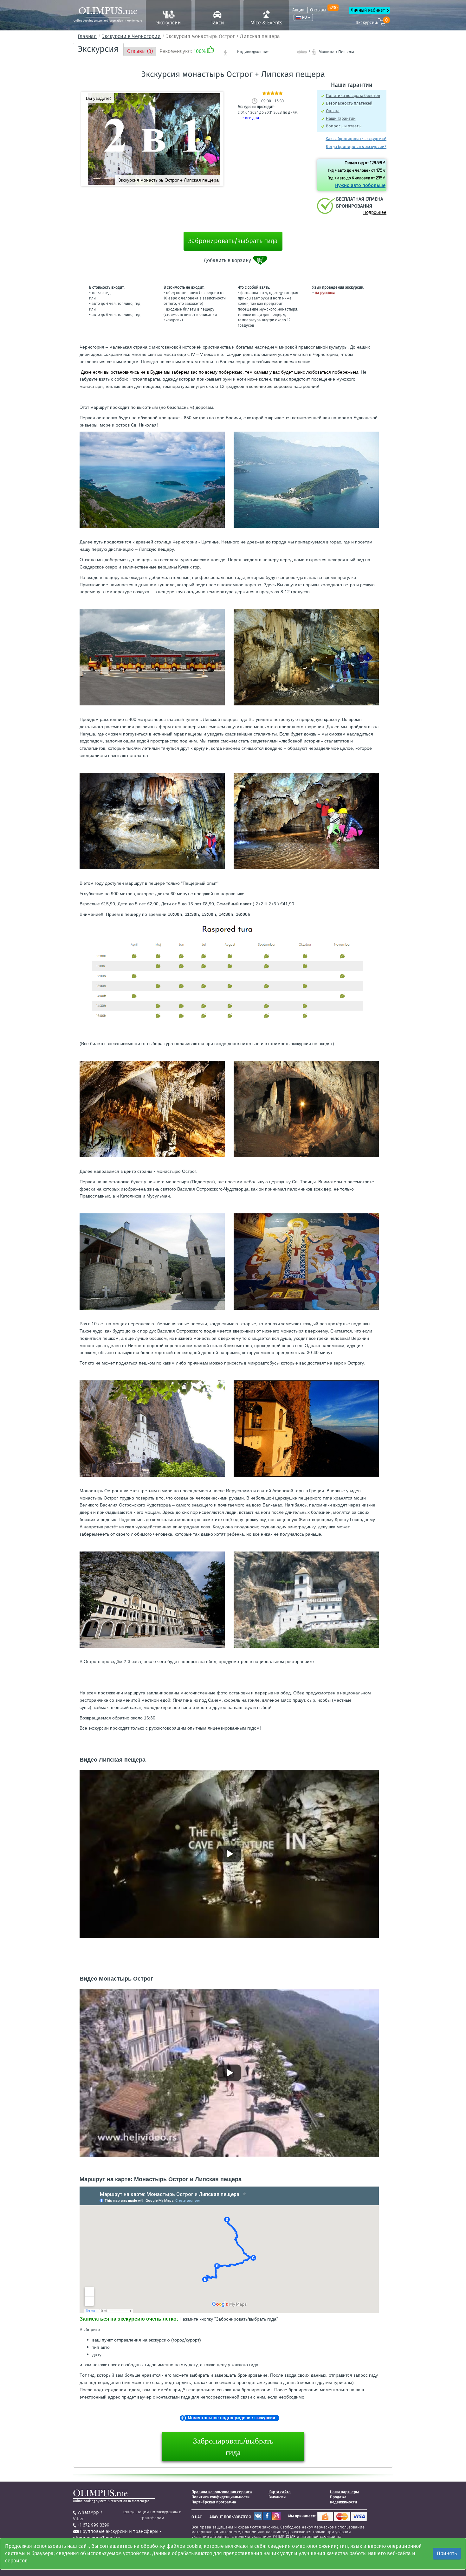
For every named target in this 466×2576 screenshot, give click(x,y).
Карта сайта (280, 2492)
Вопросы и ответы (344, 126)
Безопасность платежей (349, 103)
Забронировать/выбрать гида (233, 241)
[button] (216, 99)
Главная (87, 36)
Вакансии (277, 2497)
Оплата (333, 111)
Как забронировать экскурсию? (356, 139)
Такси (217, 23)
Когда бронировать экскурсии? (356, 147)
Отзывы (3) (140, 51)
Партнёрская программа (214, 2502)
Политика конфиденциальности (220, 2497)
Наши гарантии (341, 118)
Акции (298, 10)
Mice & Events (266, 23)
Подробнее (375, 212)
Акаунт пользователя (230, 2517)
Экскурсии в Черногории (131, 36)
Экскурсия (98, 49)
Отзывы (324, 10)
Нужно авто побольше (360, 185)
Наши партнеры (344, 2492)
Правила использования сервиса (222, 2492)
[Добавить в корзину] (261, 260)
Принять (447, 2553)
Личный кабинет (368, 10)
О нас (197, 2517)
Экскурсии (169, 23)
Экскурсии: (372, 22)
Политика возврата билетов (353, 96)
